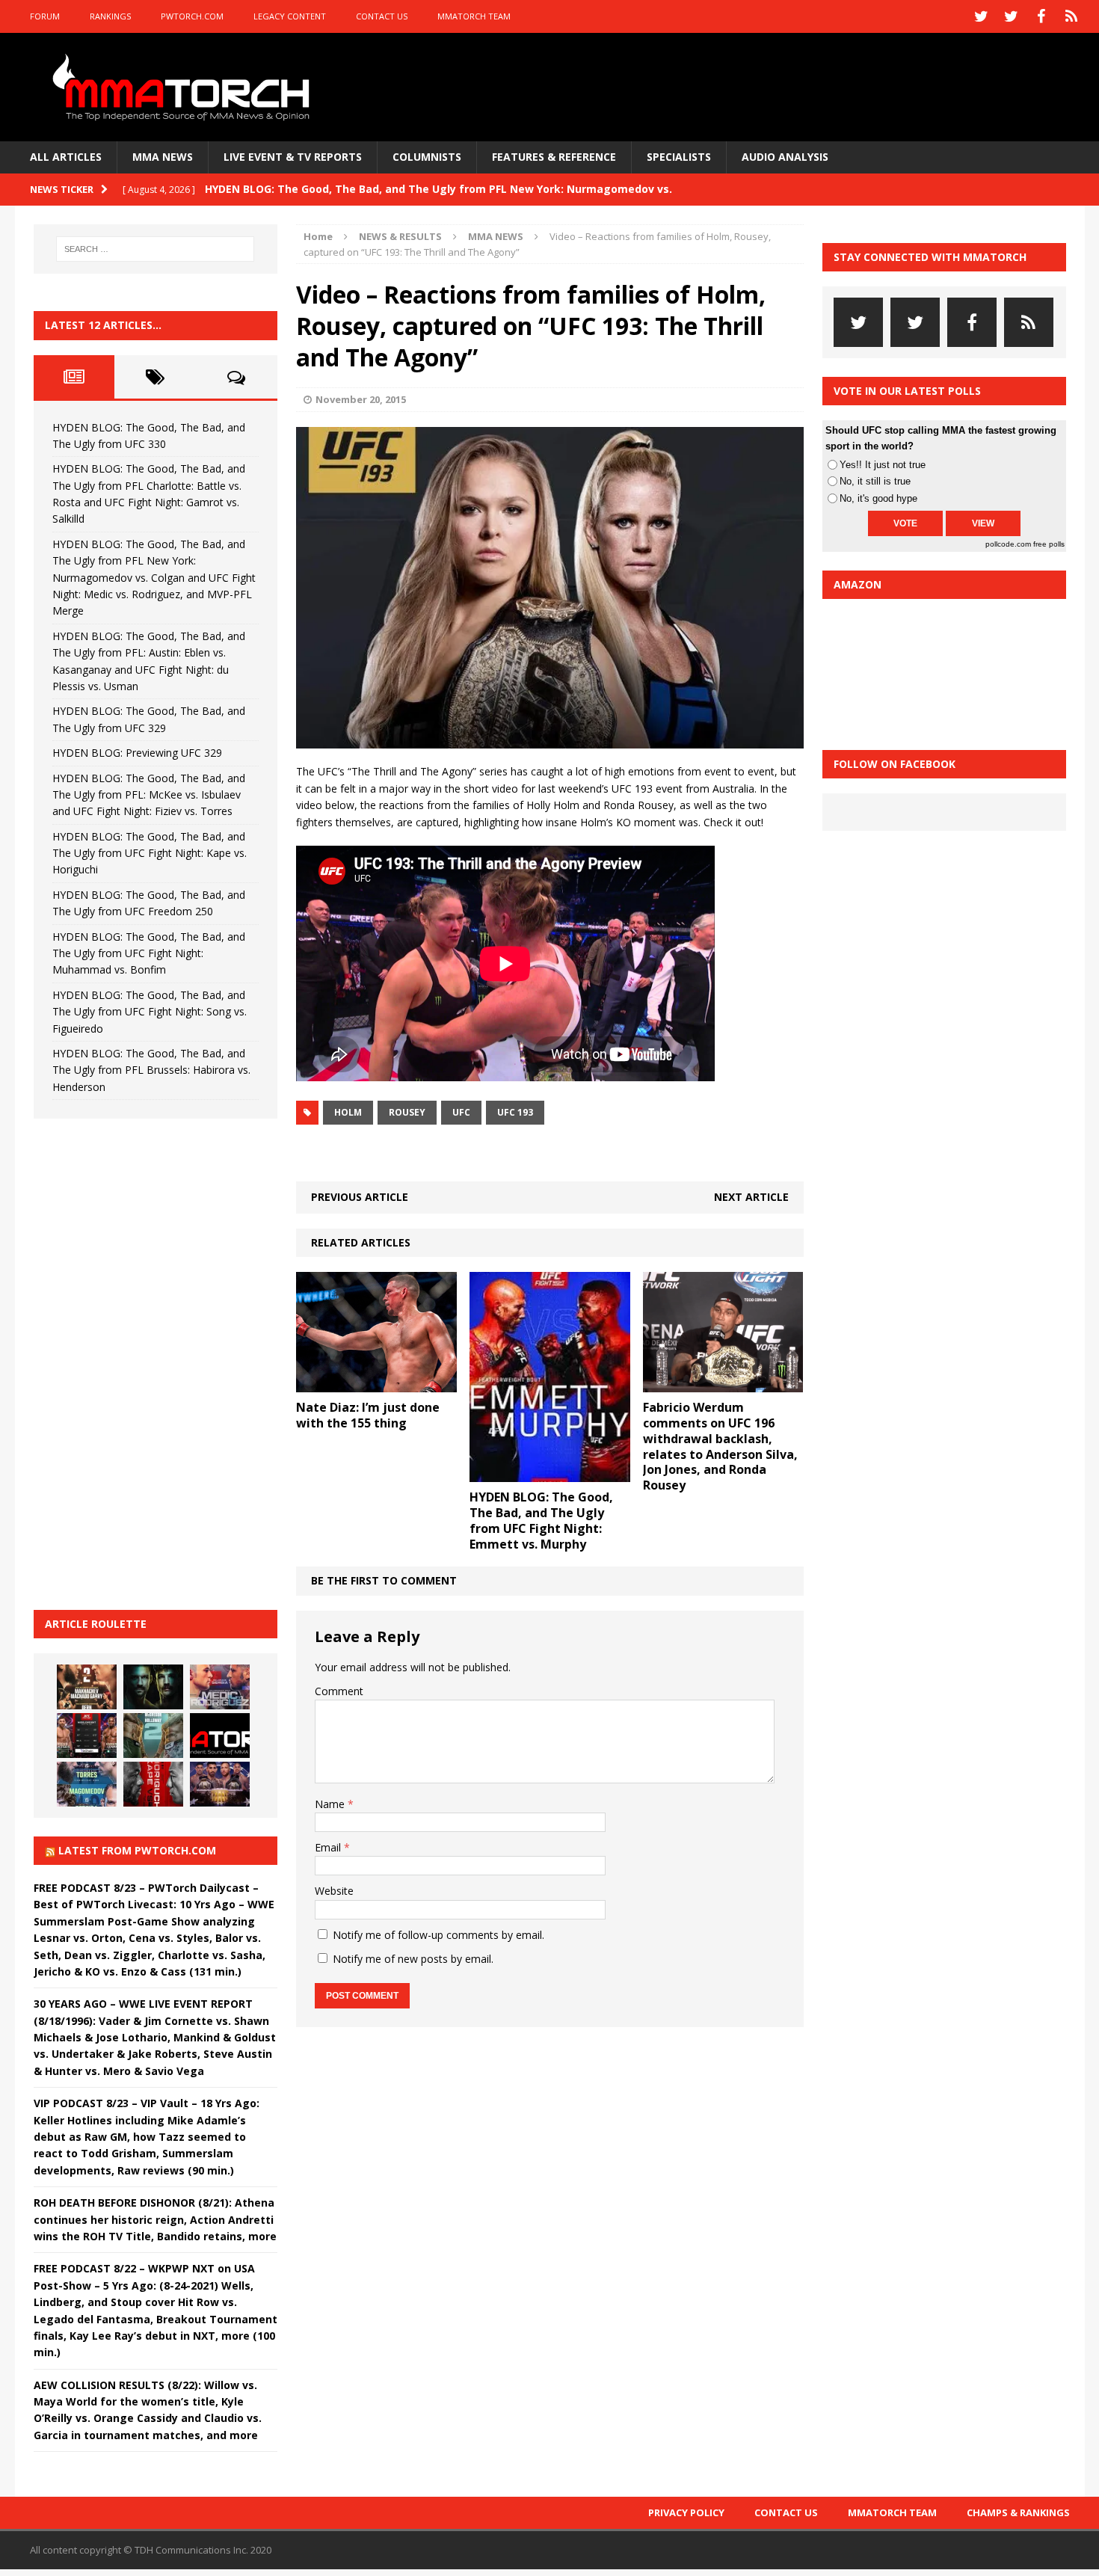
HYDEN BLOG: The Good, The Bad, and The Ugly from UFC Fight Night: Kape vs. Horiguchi (150, 853)
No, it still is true (875, 481)
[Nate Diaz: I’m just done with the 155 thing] (376, 1384)
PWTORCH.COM (192, 16)
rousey (407, 1112)
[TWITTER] (982, 16)
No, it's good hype (878, 498)
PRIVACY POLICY (686, 2512)
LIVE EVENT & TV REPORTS (293, 157)
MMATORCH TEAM (474, 16)
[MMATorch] (184, 87)
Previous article (360, 1197)
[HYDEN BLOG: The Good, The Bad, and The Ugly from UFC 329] (153, 1736)
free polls (1049, 544)
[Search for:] (156, 249)
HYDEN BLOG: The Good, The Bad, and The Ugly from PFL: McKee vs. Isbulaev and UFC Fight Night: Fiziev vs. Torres (149, 795)
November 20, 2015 (361, 399)
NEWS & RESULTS (400, 236)
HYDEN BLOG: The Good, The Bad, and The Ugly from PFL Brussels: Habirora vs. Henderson (151, 1070)
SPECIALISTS (679, 157)
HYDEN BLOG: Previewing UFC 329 (137, 753)
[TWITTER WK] (1012, 16)
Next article (751, 1197)
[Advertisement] (146, 1362)
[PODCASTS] (1071, 16)
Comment (339, 1691)
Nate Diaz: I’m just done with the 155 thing (368, 1415)
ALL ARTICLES (66, 157)
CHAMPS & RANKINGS (1018, 2512)
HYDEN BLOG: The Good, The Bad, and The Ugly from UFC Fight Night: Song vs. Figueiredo (150, 1012)
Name (331, 1804)
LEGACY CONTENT (290, 16)
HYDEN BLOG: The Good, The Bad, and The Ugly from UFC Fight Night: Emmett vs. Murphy (541, 1520)
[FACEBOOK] (1041, 16)
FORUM (45, 16)
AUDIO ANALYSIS (785, 157)
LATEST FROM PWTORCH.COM (137, 1850)
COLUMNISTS (427, 157)
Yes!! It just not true (883, 465)
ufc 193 (515, 1112)
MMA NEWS (163, 157)
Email (329, 1847)
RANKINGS (110, 16)
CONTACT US (382, 16)
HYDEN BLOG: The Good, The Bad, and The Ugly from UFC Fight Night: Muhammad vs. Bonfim (149, 953)
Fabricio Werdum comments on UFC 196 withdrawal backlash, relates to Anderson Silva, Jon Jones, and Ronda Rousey (720, 1446)
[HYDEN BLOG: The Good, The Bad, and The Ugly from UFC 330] (87, 1687)
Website (334, 1891)
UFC (461, 1112)
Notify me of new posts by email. (413, 1959)
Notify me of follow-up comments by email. (438, 1935)
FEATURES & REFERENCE (554, 157)
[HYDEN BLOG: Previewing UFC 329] (220, 1736)
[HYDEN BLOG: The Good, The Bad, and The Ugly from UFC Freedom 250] (220, 1784)
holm (348, 1112)
